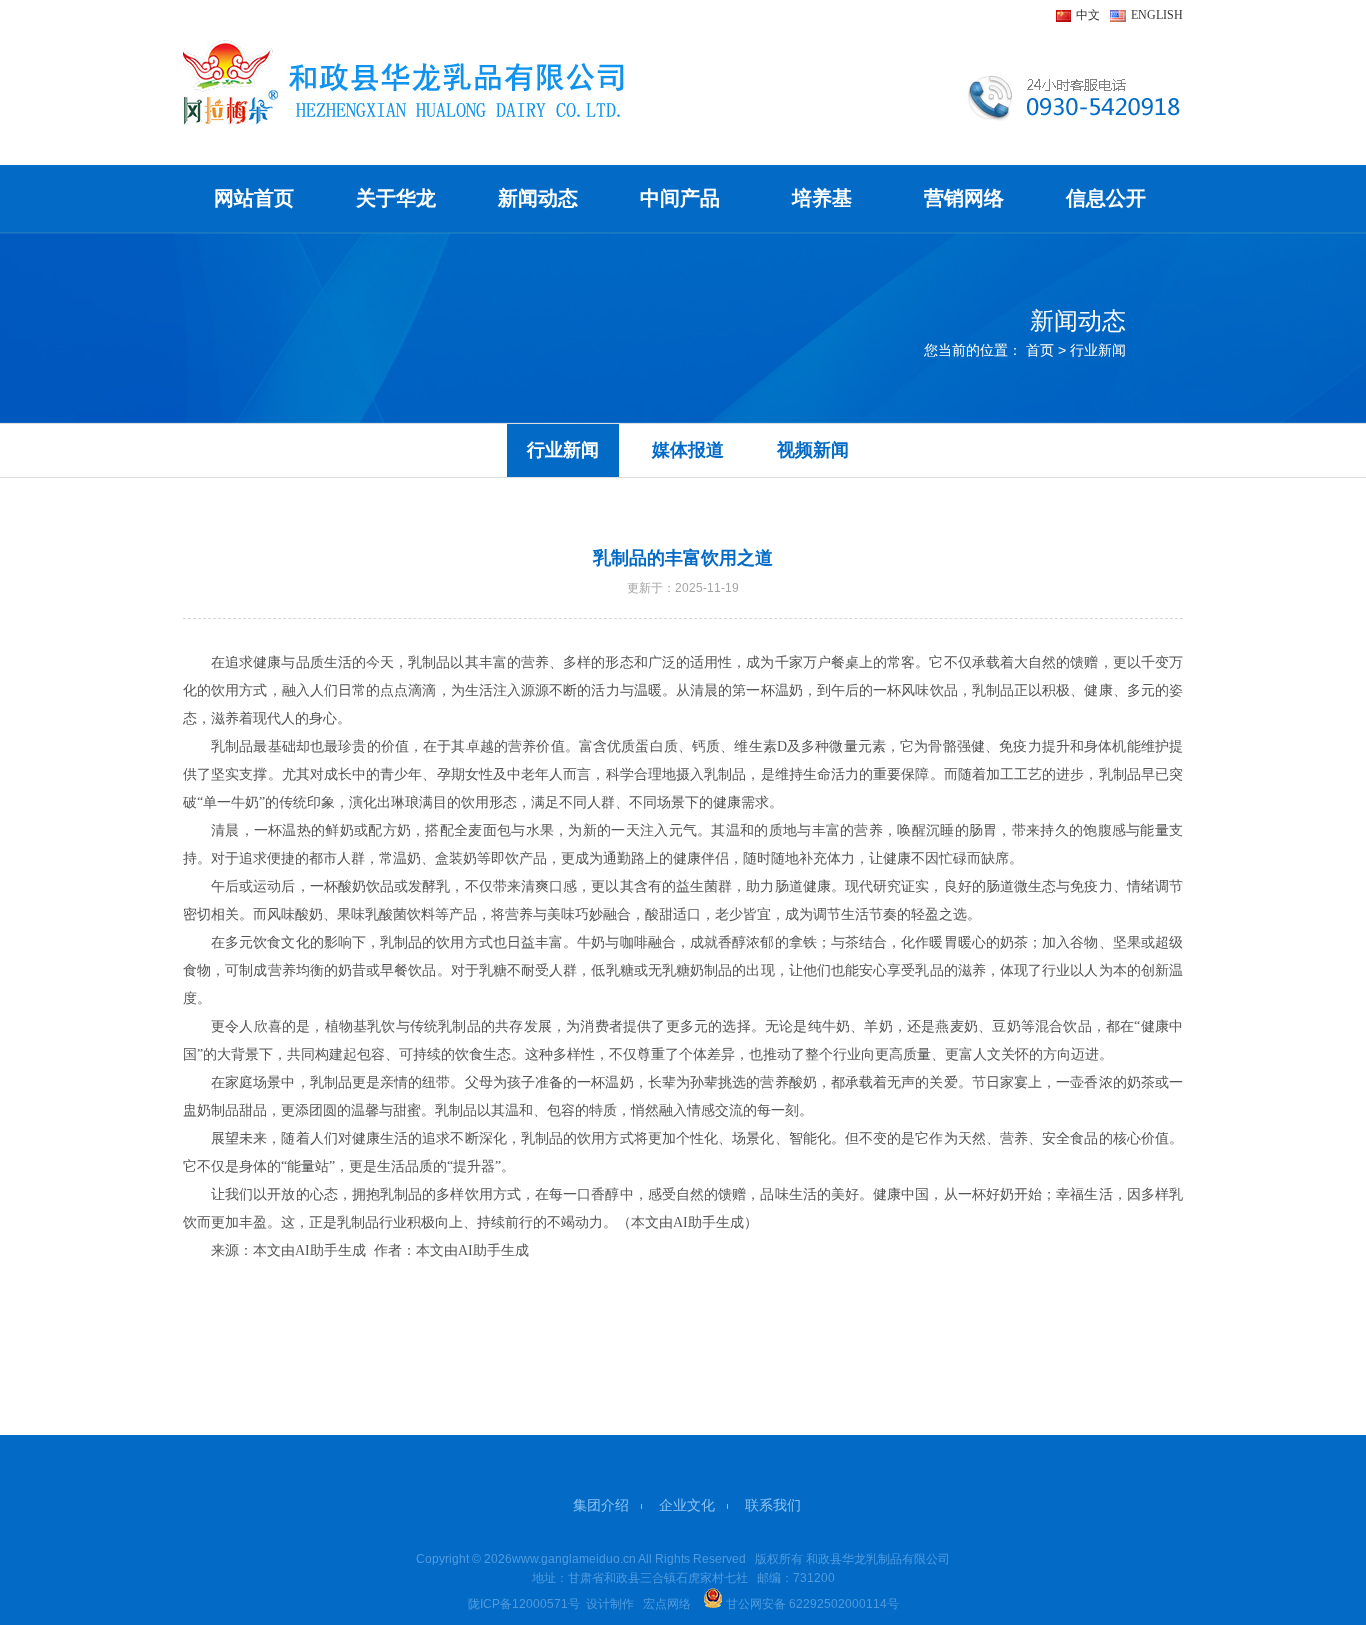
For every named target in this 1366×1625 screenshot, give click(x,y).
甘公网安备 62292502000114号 (811, 1604)
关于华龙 (396, 198)
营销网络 (964, 198)
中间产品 (680, 198)
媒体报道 (688, 450)
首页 (1040, 350)
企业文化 (687, 1505)
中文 (1088, 15)
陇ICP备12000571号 (524, 1604)
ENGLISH (1157, 15)
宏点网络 (667, 1604)
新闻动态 (538, 198)
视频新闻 (813, 450)
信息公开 (1106, 198)
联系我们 (773, 1505)
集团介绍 (601, 1505)
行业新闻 (563, 450)
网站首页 (254, 198)
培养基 (822, 198)
